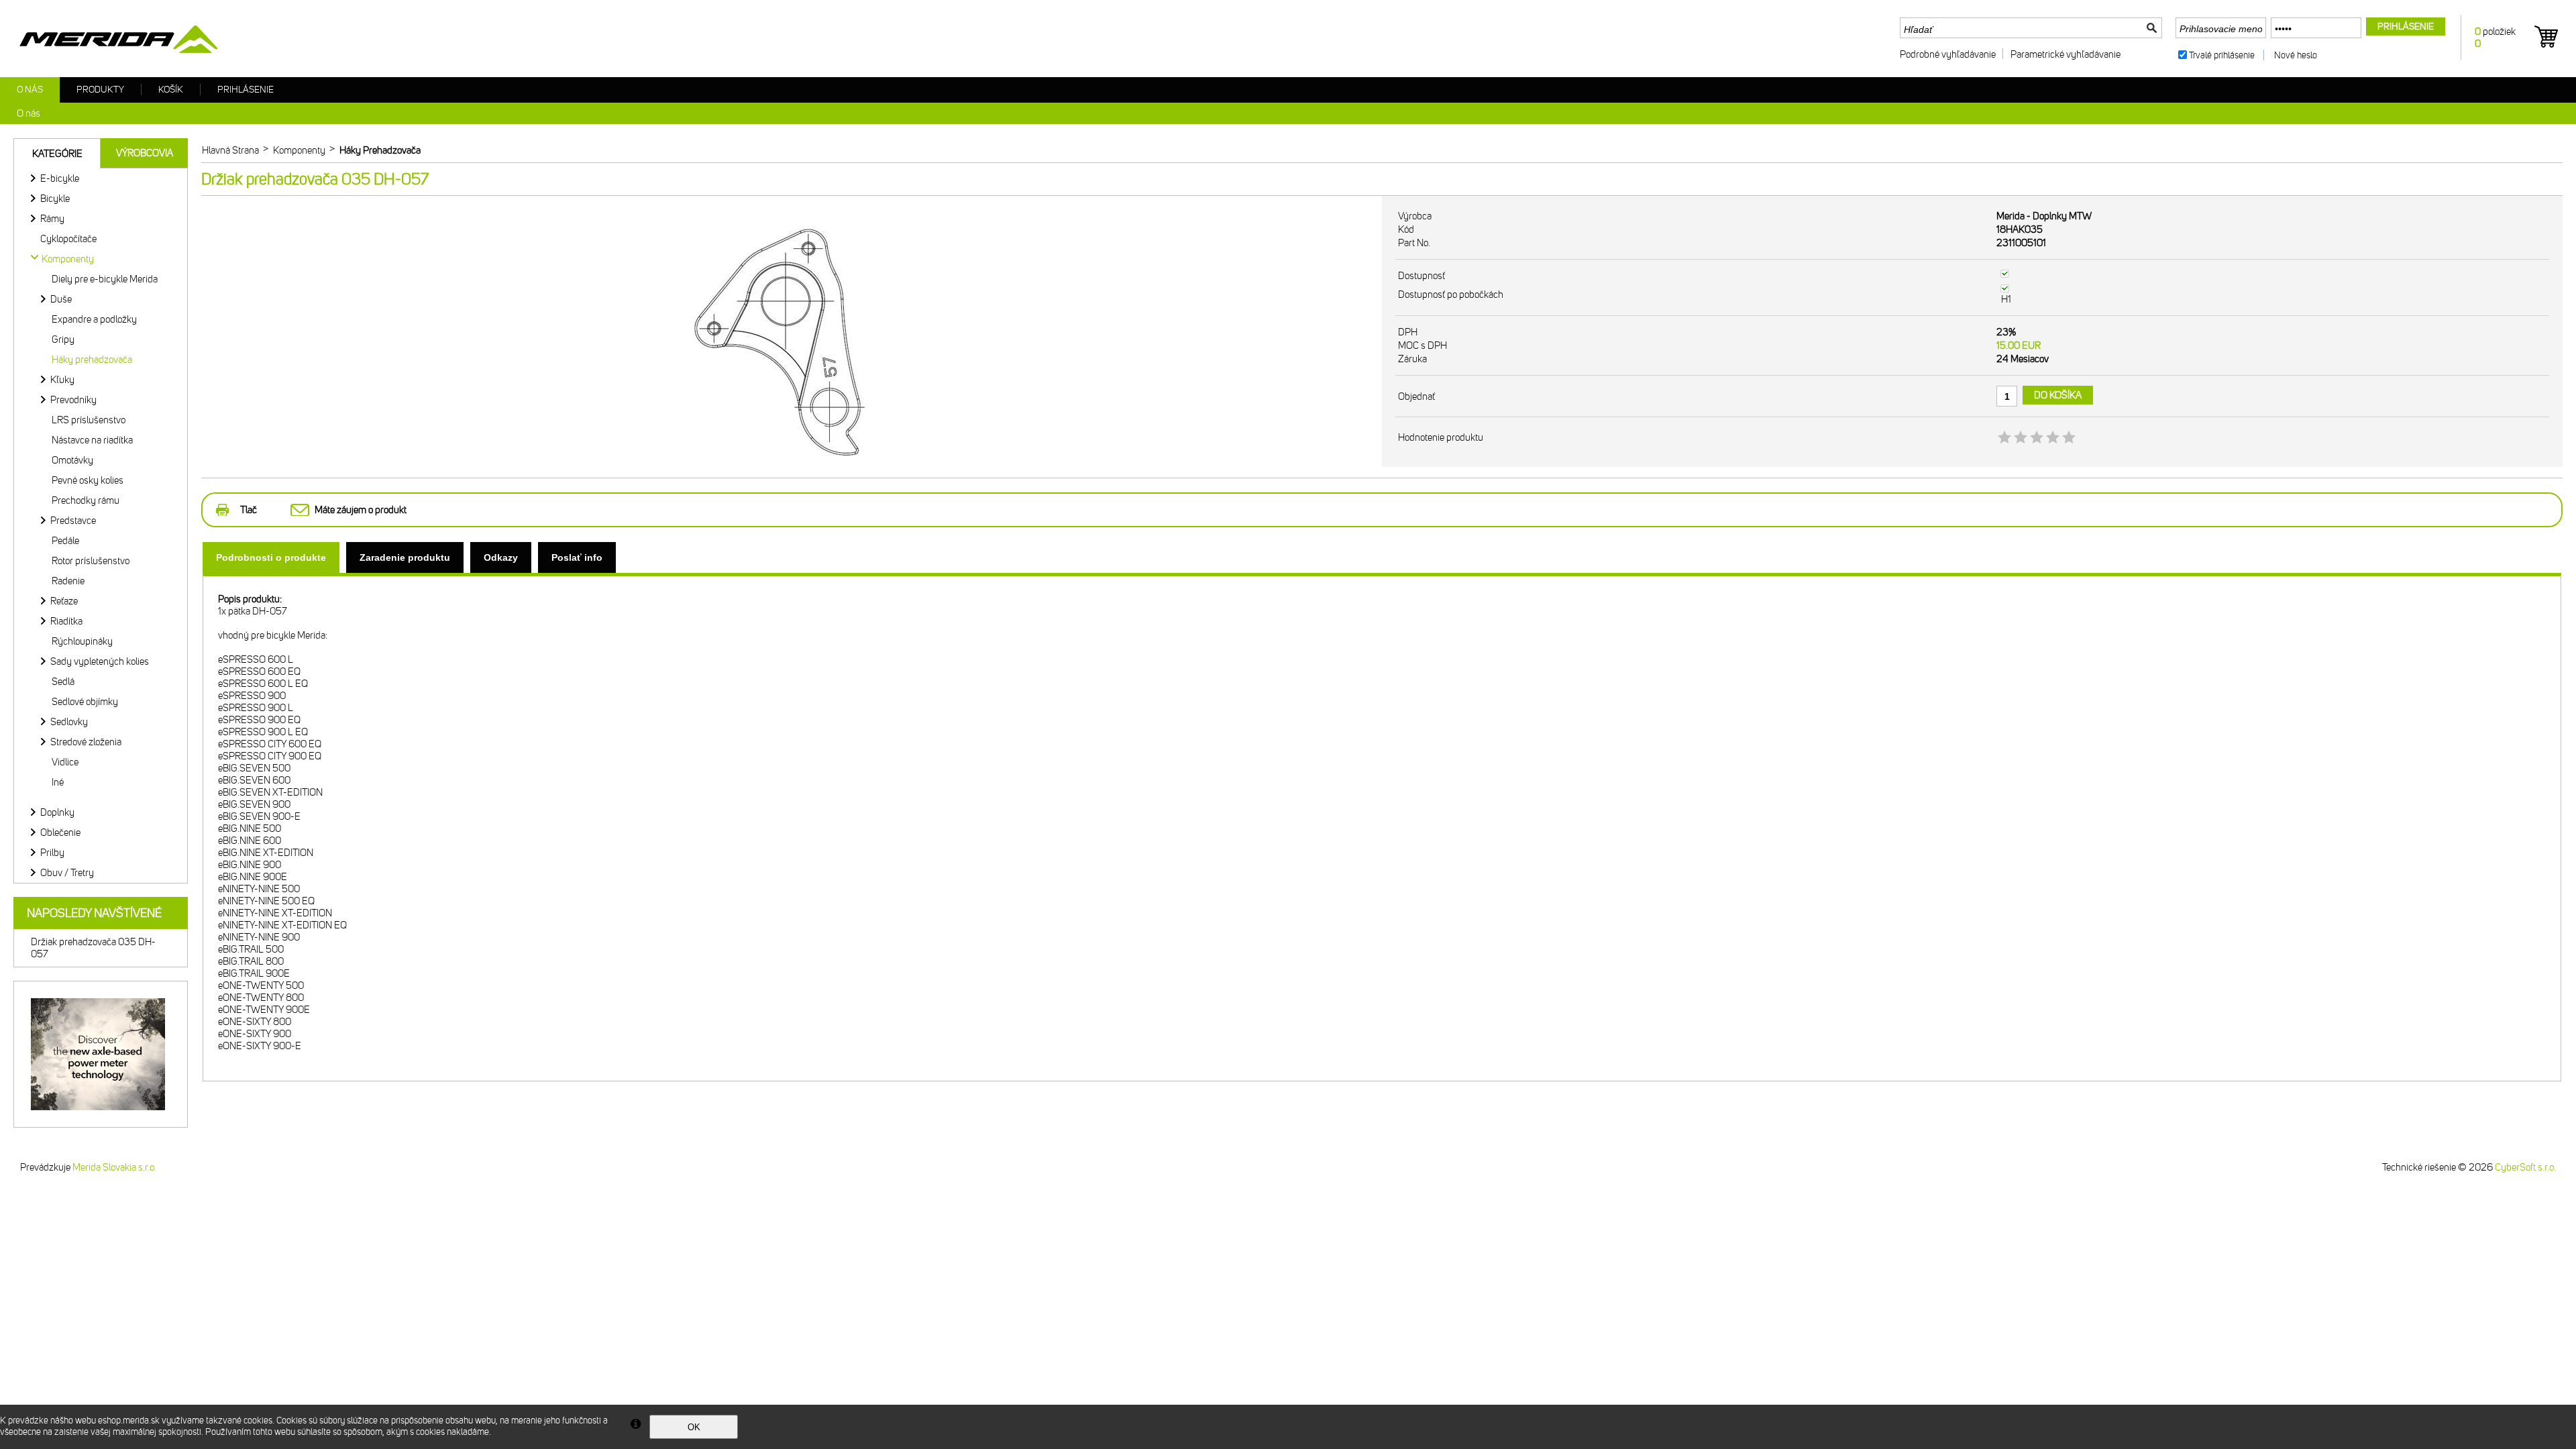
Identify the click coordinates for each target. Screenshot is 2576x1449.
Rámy (52, 219)
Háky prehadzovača (92, 360)
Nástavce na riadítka (92, 440)
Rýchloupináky (82, 641)
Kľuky (62, 380)
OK (694, 1427)
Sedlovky (69, 722)
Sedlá (63, 682)
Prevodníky (73, 400)
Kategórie (57, 154)
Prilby (52, 853)
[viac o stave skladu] (2005, 274)
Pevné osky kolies (88, 480)
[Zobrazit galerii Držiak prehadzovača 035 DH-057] (792, 475)
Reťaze (64, 601)
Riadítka (66, 621)
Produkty (100, 90)
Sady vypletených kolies (100, 661)
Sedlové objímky (85, 702)
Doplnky (57, 812)
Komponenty (68, 259)
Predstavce (73, 521)
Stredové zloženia (86, 742)
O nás (30, 90)
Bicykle (55, 199)
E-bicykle (60, 178)
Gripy (63, 339)
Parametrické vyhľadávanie (2065, 54)
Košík (171, 90)
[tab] (271, 557)
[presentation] (271, 557)
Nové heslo (2296, 55)
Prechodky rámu (86, 500)
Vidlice (65, 762)
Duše (61, 299)
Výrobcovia (145, 153)
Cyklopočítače (68, 239)
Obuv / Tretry (67, 873)
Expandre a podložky (94, 319)
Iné (58, 782)
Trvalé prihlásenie (2222, 55)
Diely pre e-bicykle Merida (105, 279)
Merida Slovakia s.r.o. (114, 1167)
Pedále (65, 541)
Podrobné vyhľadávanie (1948, 54)
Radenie (68, 581)
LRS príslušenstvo (89, 420)
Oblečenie (60, 833)
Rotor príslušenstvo (91, 561)
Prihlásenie (246, 90)
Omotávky (72, 460)
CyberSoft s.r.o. (2525, 1167)
